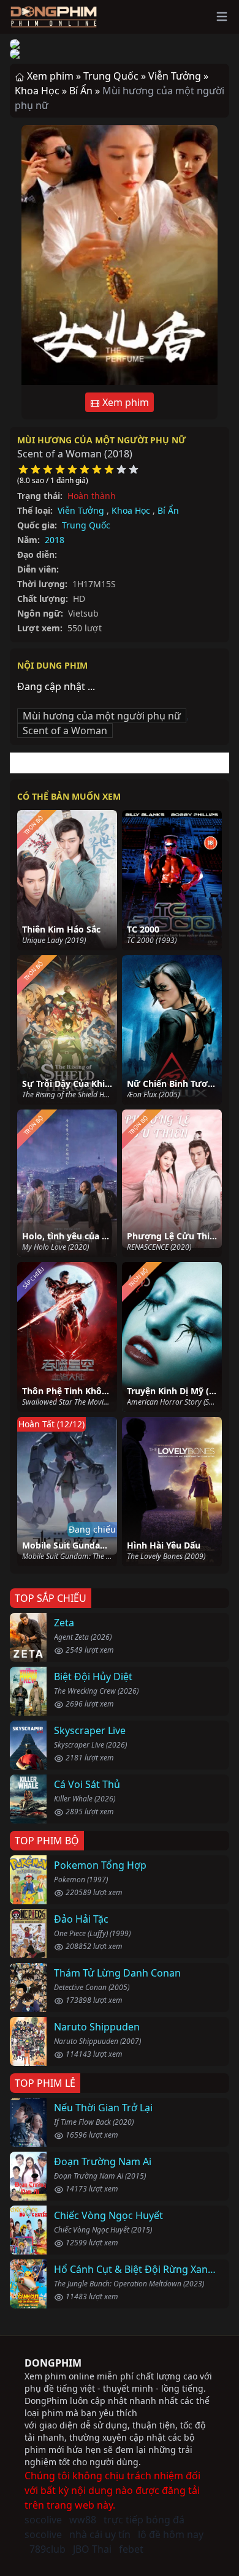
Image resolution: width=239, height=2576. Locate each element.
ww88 (83, 2520)
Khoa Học (131, 510)
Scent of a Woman (65, 730)
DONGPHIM (53, 2363)
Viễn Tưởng (81, 510)
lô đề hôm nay (171, 2534)
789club (47, 2549)
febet (131, 2549)
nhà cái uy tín (100, 2534)
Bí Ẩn (168, 510)
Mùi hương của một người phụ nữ (101, 440)
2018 (55, 540)
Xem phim (124, 402)
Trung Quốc (86, 525)
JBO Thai (92, 2549)
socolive (43, 2520)
